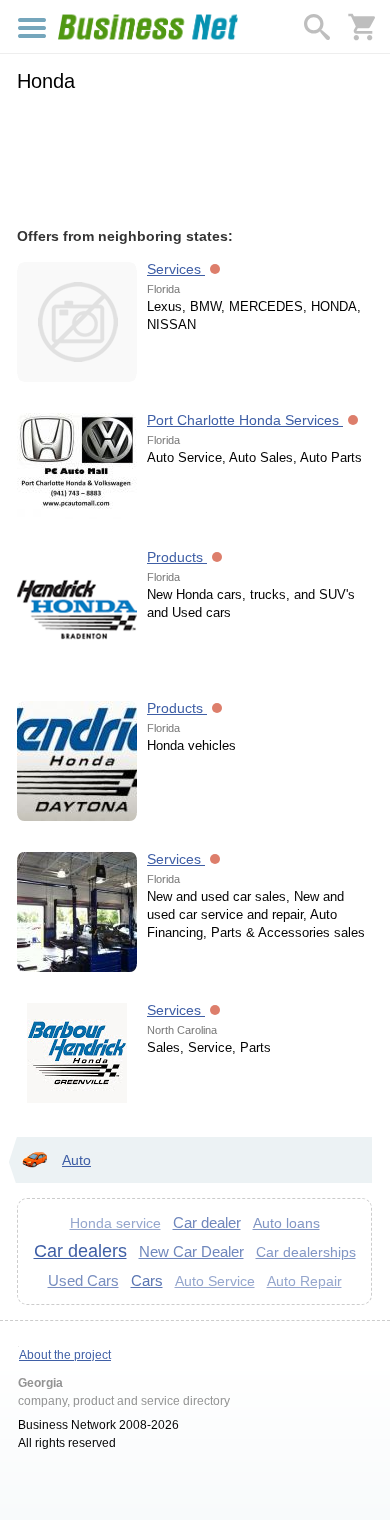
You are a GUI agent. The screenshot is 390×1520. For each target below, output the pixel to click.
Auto (76, 1160)
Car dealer (207, 1222)
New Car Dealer (191, 1251)
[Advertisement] (194, 157)
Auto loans (286, 1223)
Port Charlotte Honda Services (245, 420)
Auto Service (215, 1281)
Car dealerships (306, 1252)
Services (176, 269)
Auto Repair (304, 1281)
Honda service (115, 1223)
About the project (65, 1355)
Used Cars (83, 1280)
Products (177, 557)
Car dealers (80, 1251)
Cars (147, 1280)
